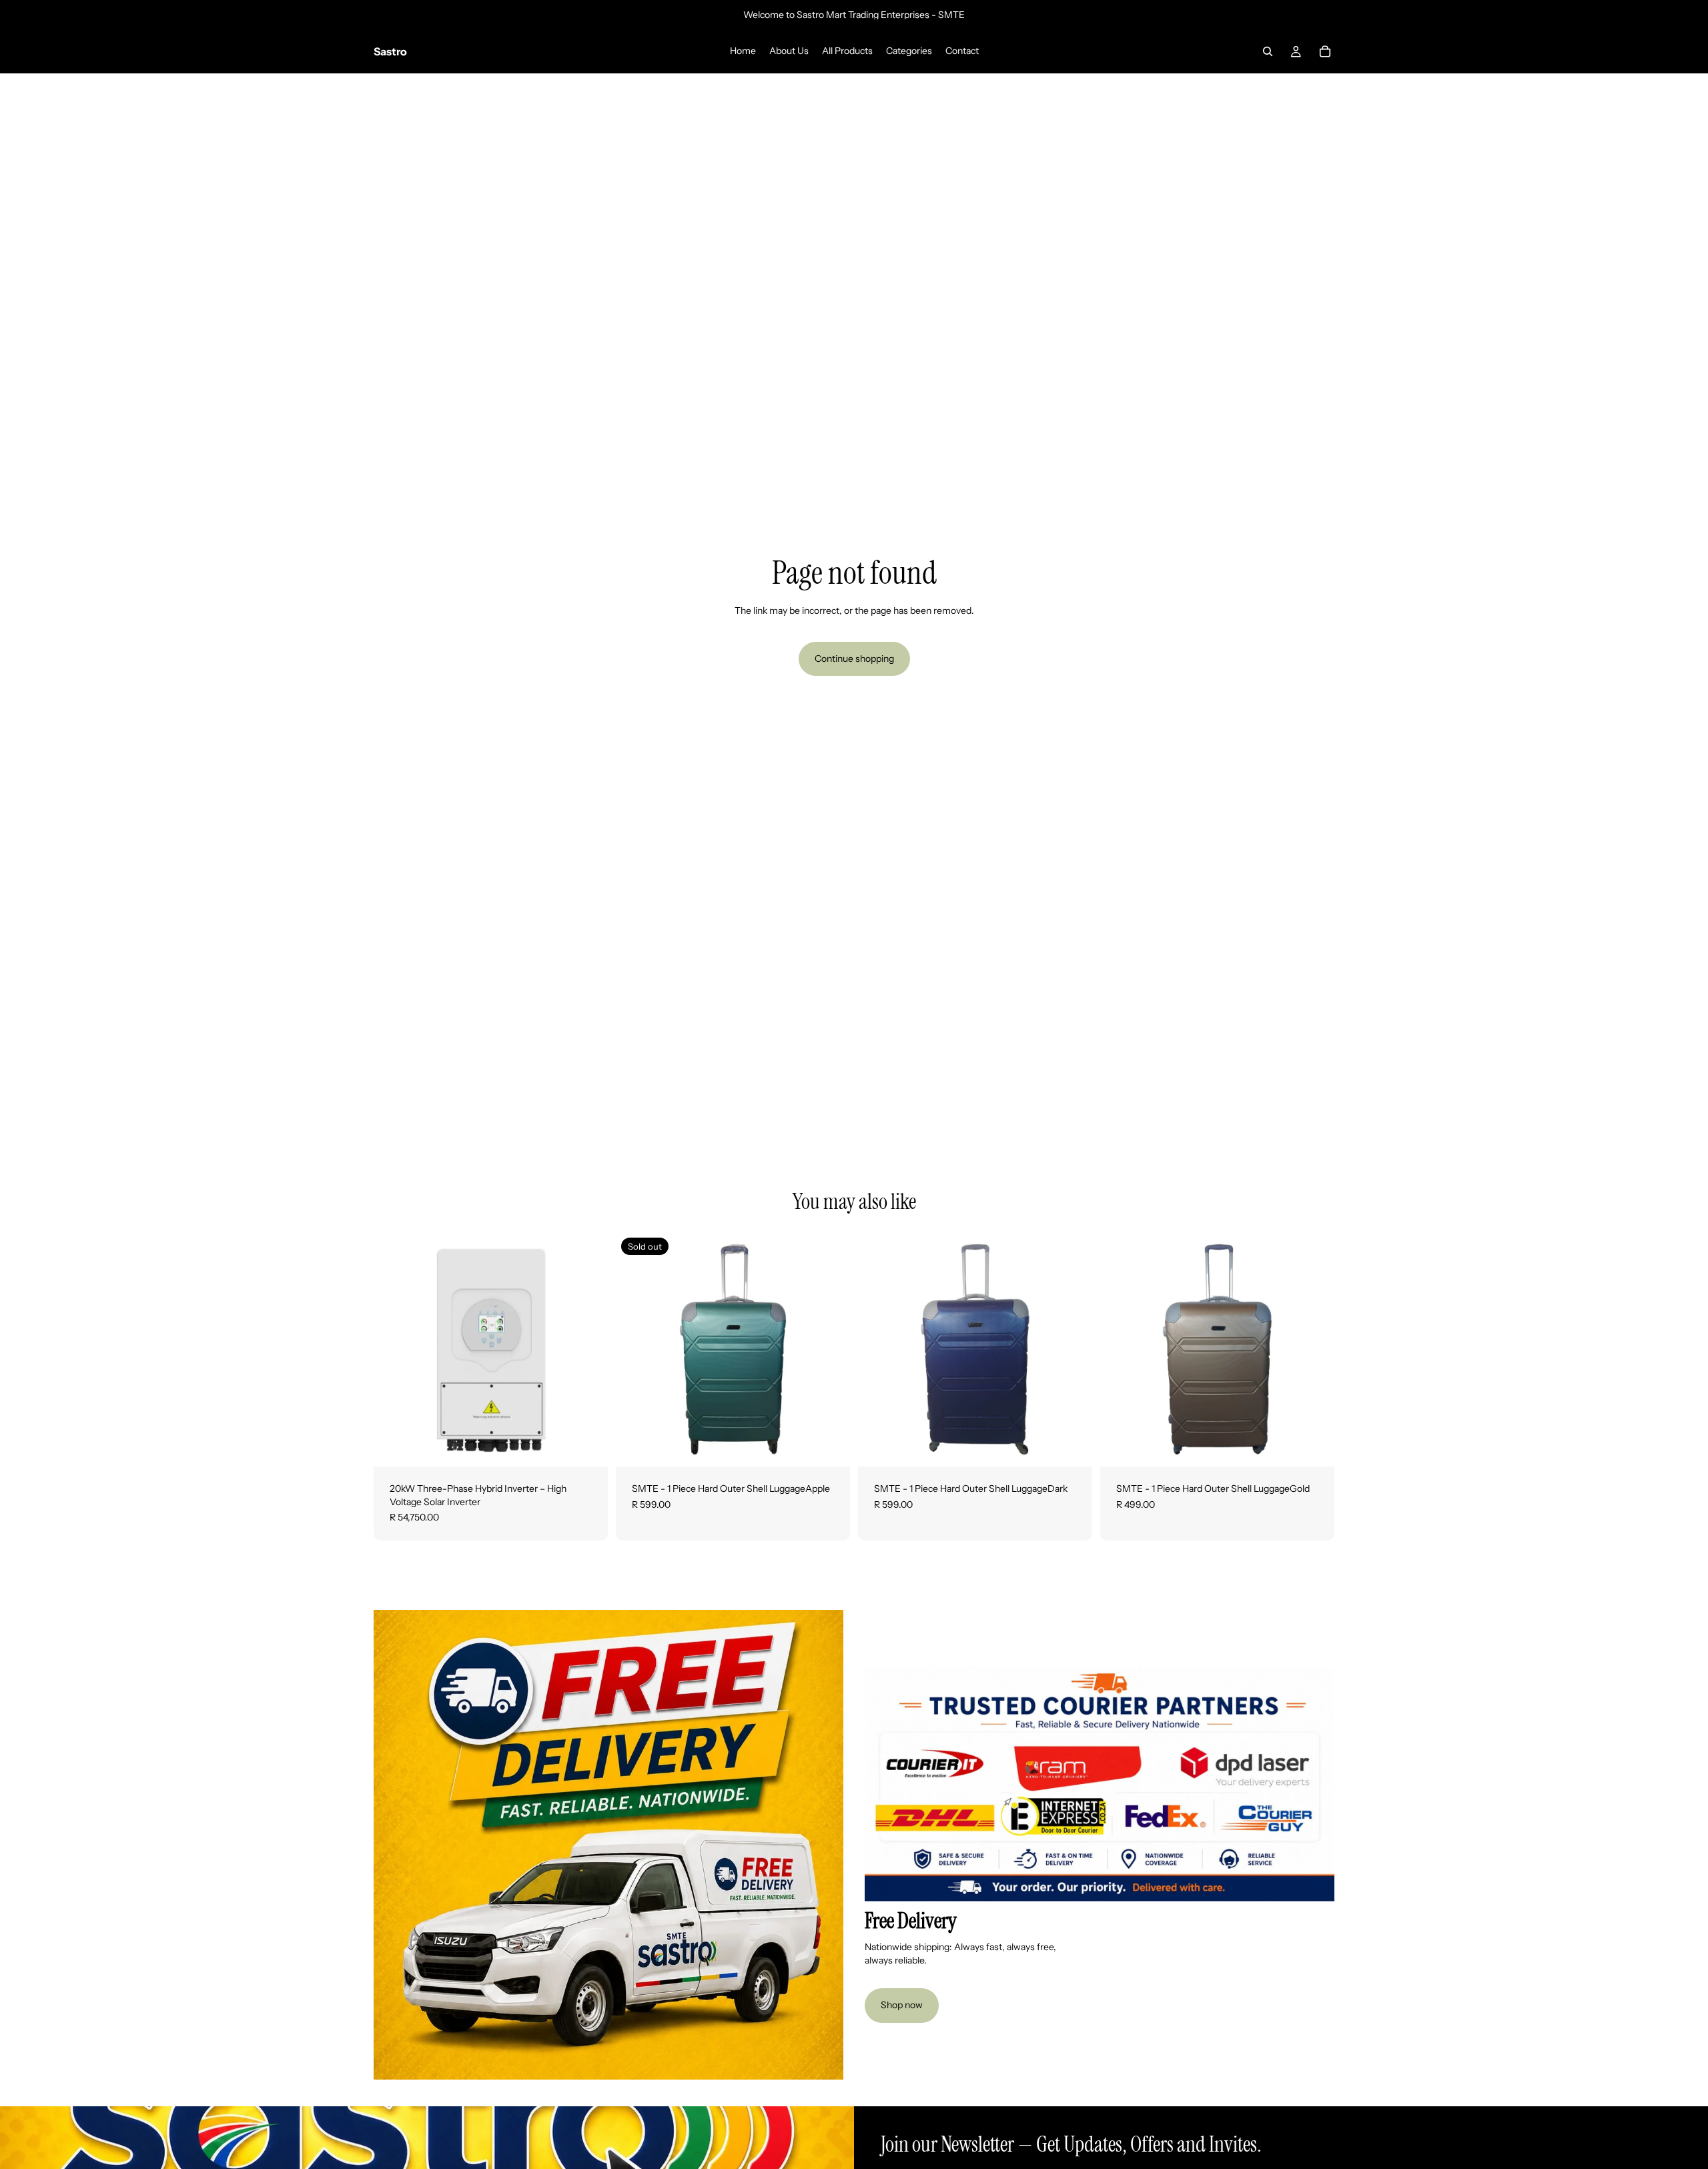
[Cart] (1325, 51)
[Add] (587, 1446)
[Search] (1268, 51)
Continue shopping (854, 659)
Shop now (902, 2005)
